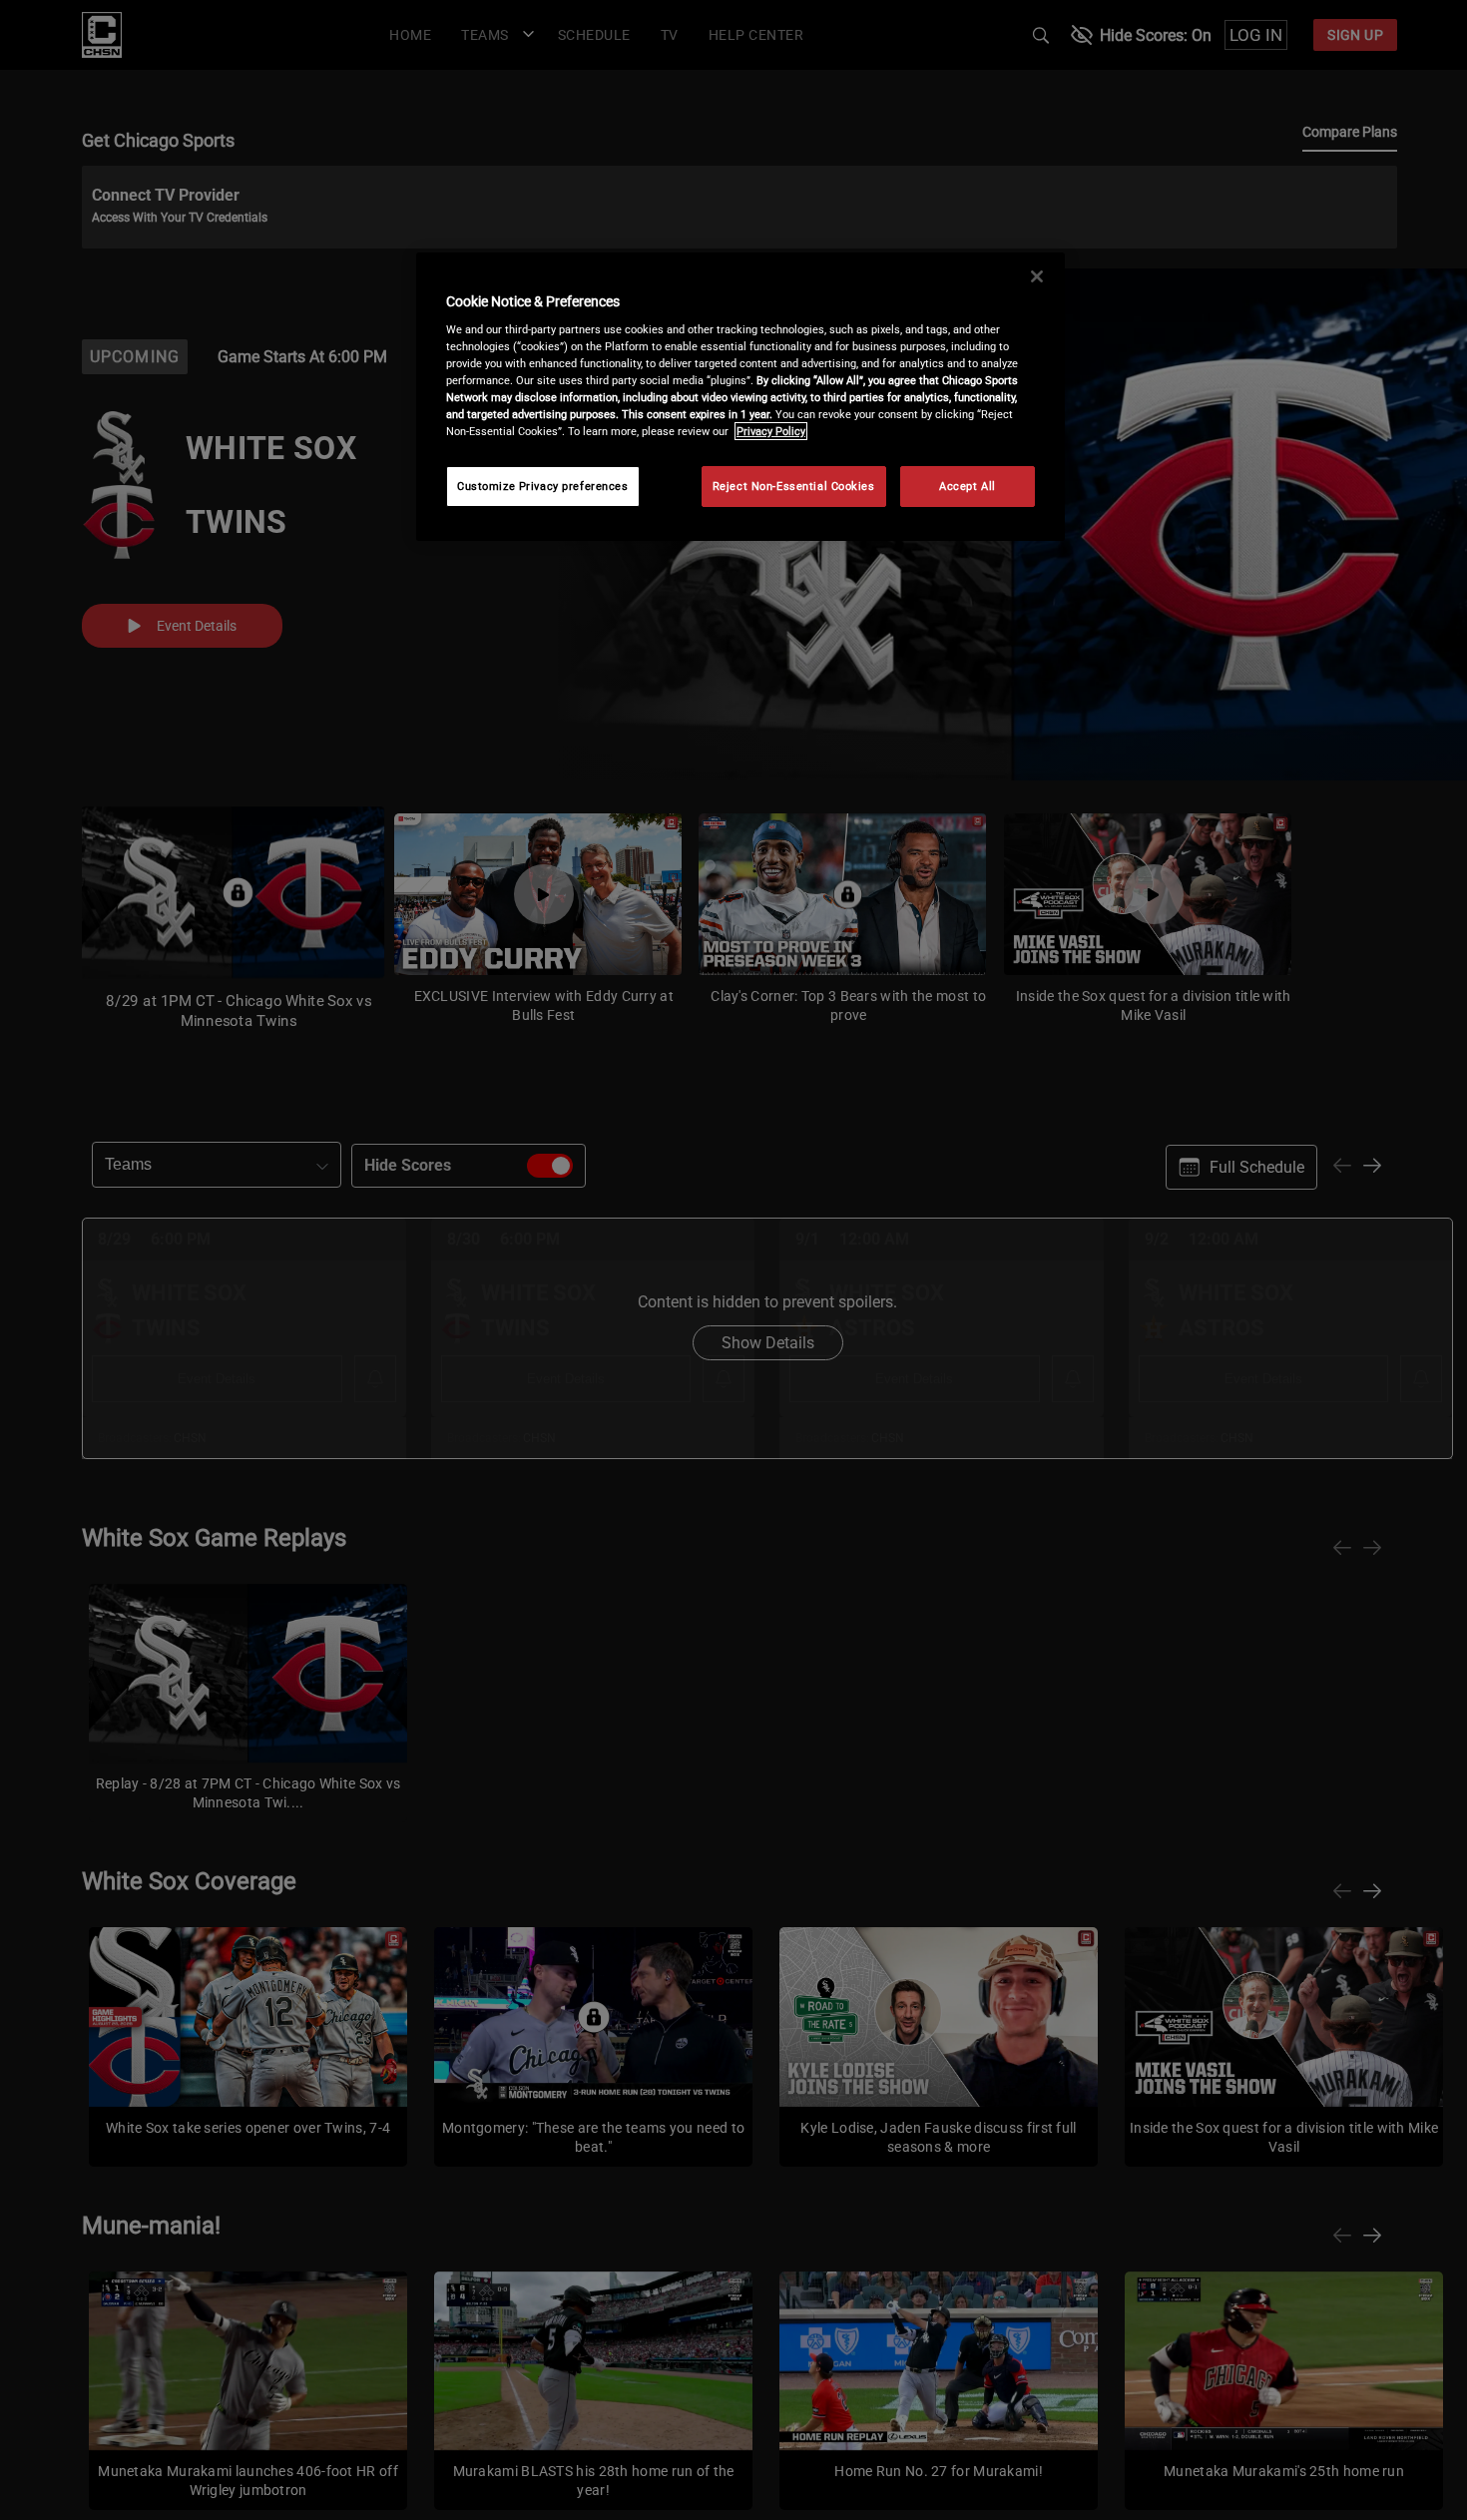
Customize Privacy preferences (543, 486)
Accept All (968, 486)
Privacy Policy (771, 431)
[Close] (1037, 276)
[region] (740, 397)
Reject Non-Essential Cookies (794, 486)
